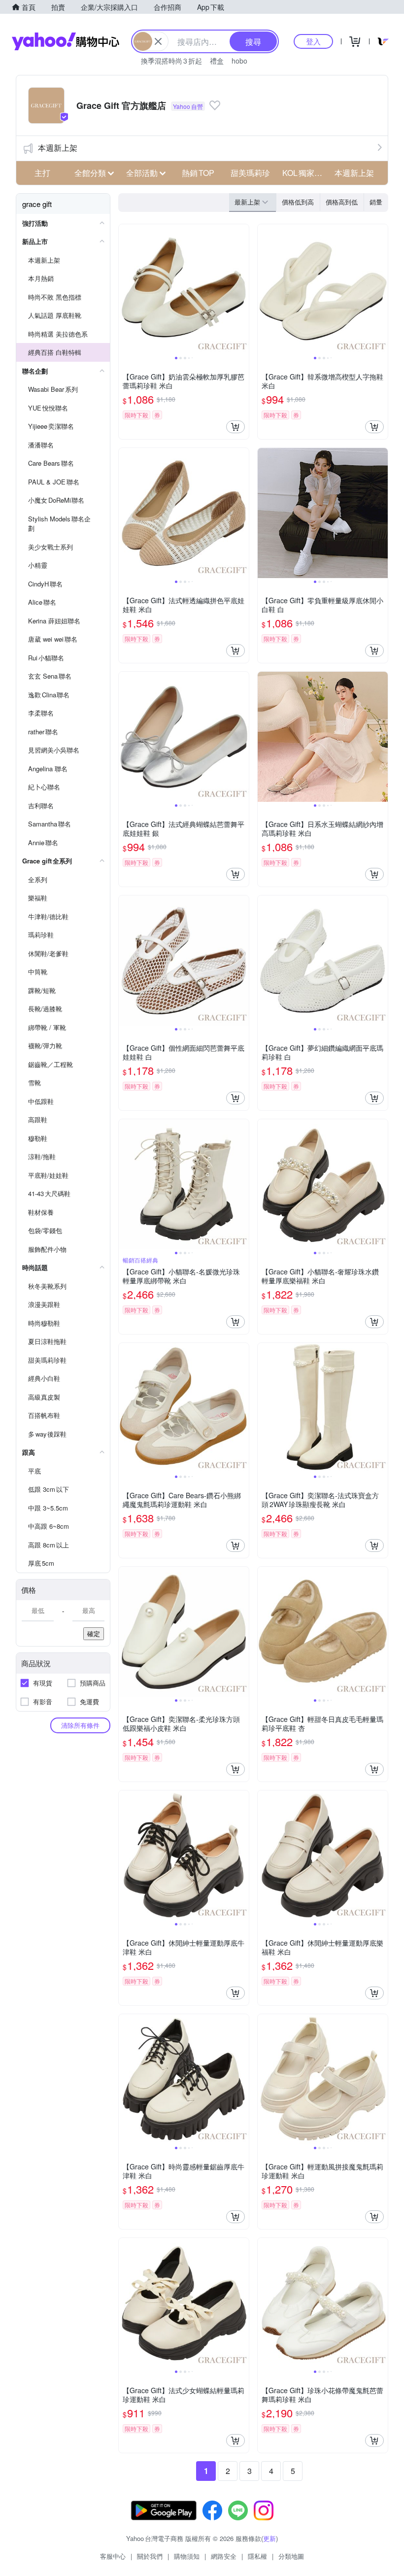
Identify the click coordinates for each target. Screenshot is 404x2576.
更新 (269, 2538)
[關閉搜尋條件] (158, 41)
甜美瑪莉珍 (250, 173)
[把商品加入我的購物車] (236, 427)
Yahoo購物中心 (66, 41)
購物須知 (187, 2556)
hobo (239, 61)
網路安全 (224, 2556)
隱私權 (257, 2556)
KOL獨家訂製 (305, 173)
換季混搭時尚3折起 (171, 61)
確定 (94, 1633)
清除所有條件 (80, 1725)
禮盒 (217, 61)
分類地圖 (291, 2556)
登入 (313, 41)
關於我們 (150, 2556)
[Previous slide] (125, 289)
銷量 (376, 202)
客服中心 (113, 2556)
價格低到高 (298, 202)
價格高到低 (342, 202)
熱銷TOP (198, 173)
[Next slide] (242, 289)
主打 (42, 173)
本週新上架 (58, 148)
